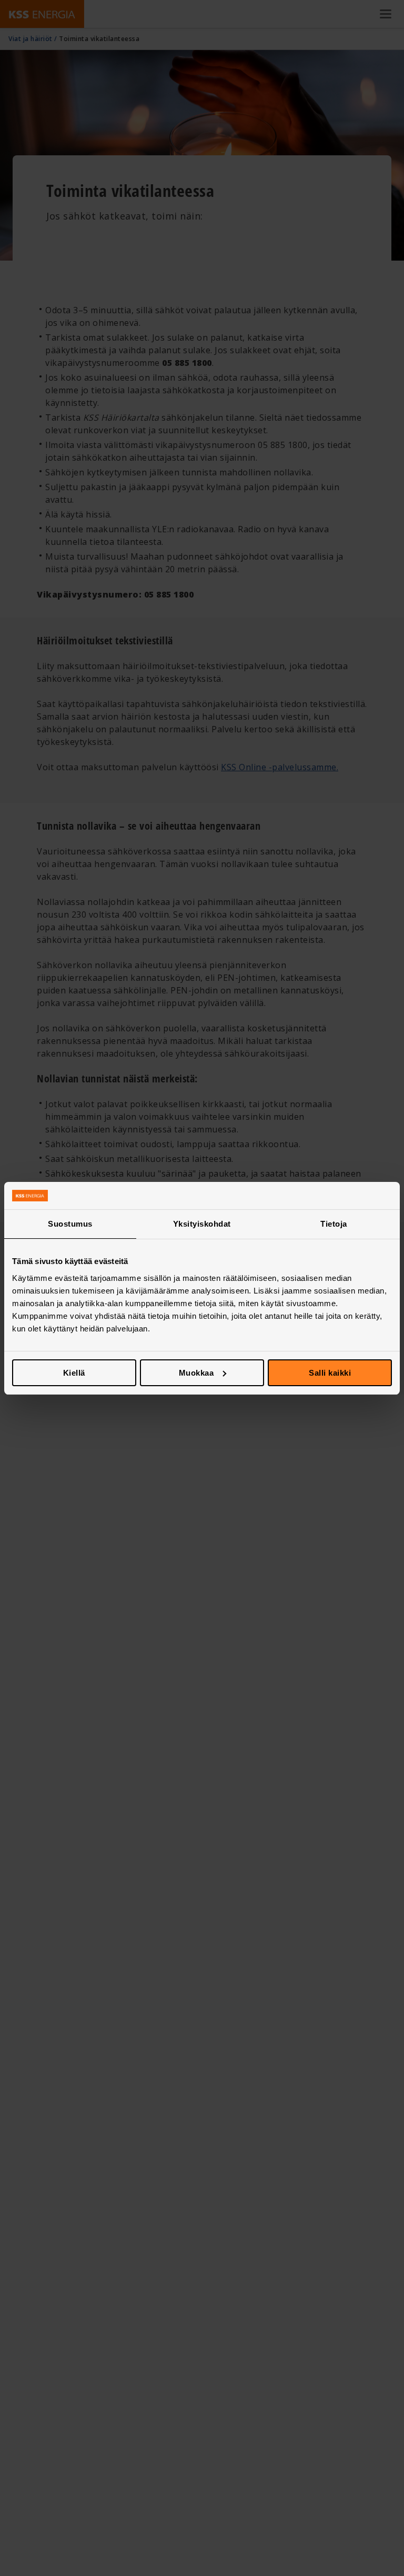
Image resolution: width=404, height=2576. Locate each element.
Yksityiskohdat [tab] (202, 1224)
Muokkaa (196, 1373)
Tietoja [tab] (334, 1224)
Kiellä (74, 1373)
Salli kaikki (330, 1373)
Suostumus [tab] (70, 1224)
